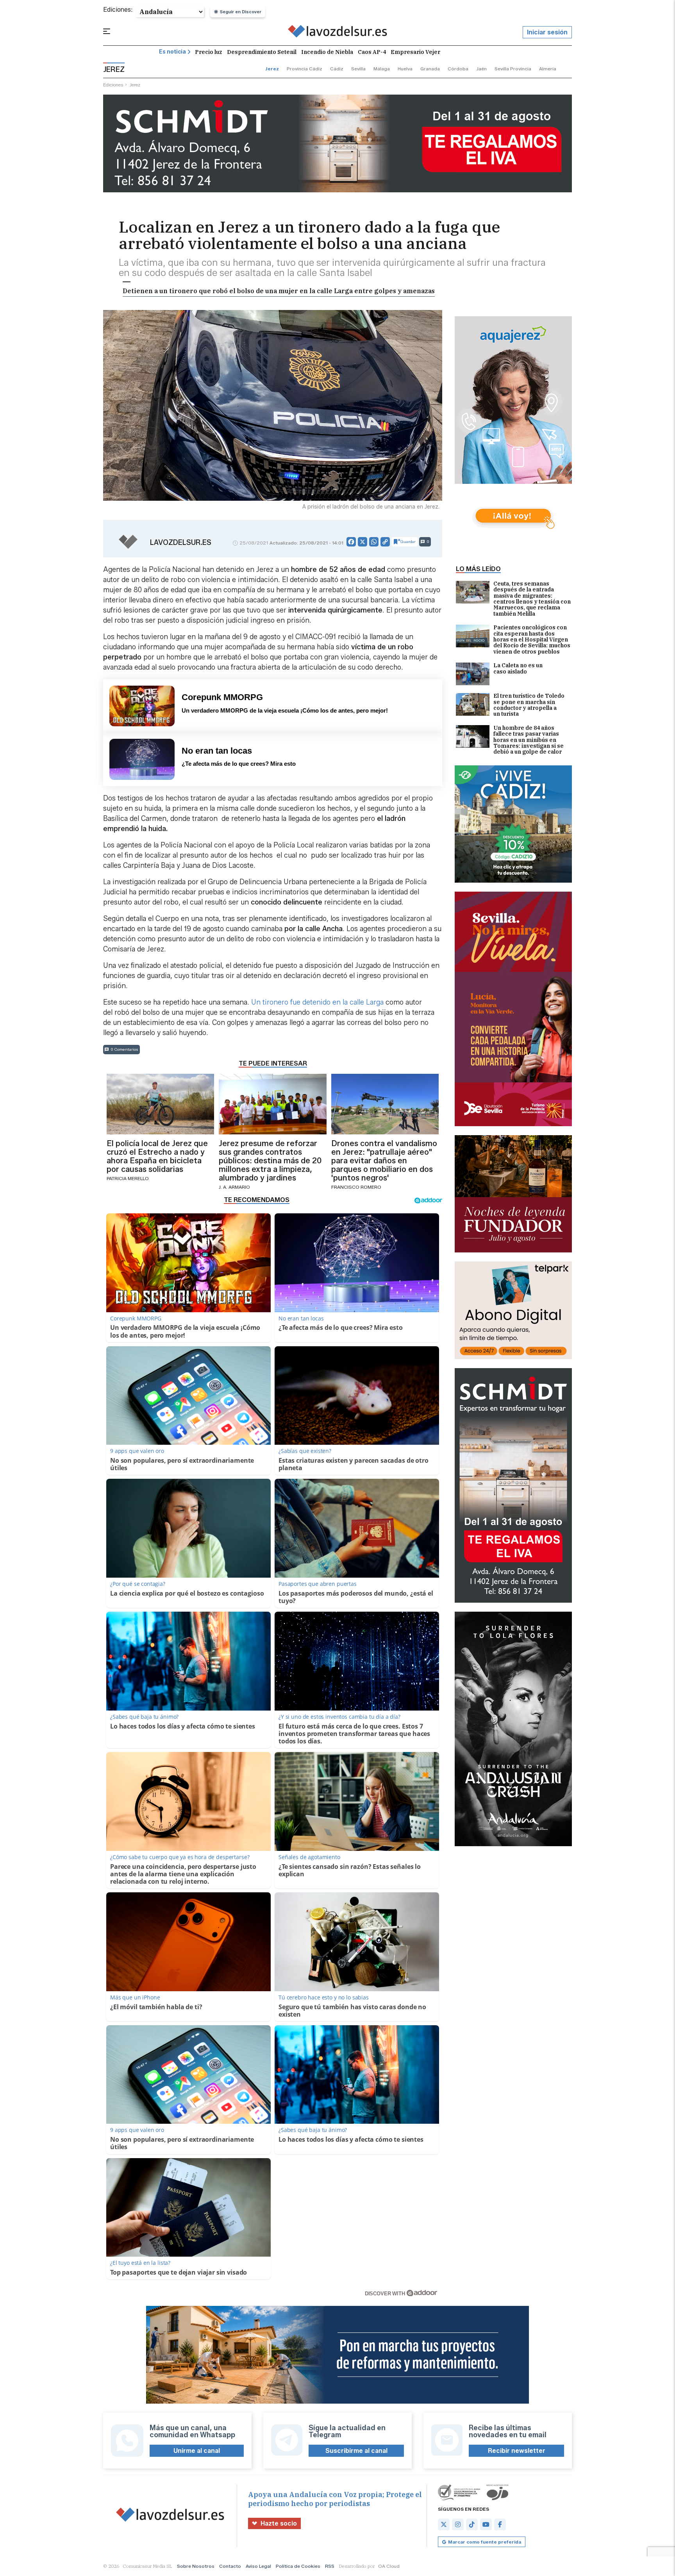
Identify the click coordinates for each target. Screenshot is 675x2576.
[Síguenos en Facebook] (500, 2524)
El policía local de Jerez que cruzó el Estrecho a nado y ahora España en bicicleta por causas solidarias (157, 1156)
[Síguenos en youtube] (486, 2524)
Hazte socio (279, 2523)
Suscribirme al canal (356, 2451)
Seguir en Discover (241, 12)
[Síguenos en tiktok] (472, 2524)
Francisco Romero (356, 1187)
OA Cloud (389, 2566)
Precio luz (209, 52)
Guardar (408, 542)
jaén (481, 69)
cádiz (337, 69)
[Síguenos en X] (444, 2524)
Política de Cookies (298, 2566)
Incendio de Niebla (327, 52)
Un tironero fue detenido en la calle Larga (317, 1002)
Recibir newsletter (517, 2451)
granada (430, 69)
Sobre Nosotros (196, 2566)
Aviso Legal (258, 2566)
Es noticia (172, 52)
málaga (382, 69)
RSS (330, 2566)
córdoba (458, 69)
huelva (405, 69)
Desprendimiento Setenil (262, 52)
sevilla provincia (513, 69)
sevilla (358, 69)
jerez (272, 69)
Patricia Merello (128, 1178)
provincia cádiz (304, 69)
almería (548, 69)
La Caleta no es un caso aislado (518, 669)
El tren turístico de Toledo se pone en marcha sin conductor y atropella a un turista (529, 705)
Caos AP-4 (372, 52)
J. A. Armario (234, 1187)
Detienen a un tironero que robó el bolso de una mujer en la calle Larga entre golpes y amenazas (279, 291)
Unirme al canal (197, 2451)
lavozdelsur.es (181, 543)
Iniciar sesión (547, 32)
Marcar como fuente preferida (485, 2542)
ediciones (113, 85)
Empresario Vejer (415, 52)
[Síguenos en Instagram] (458, 2524)
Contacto (230, 2566)
